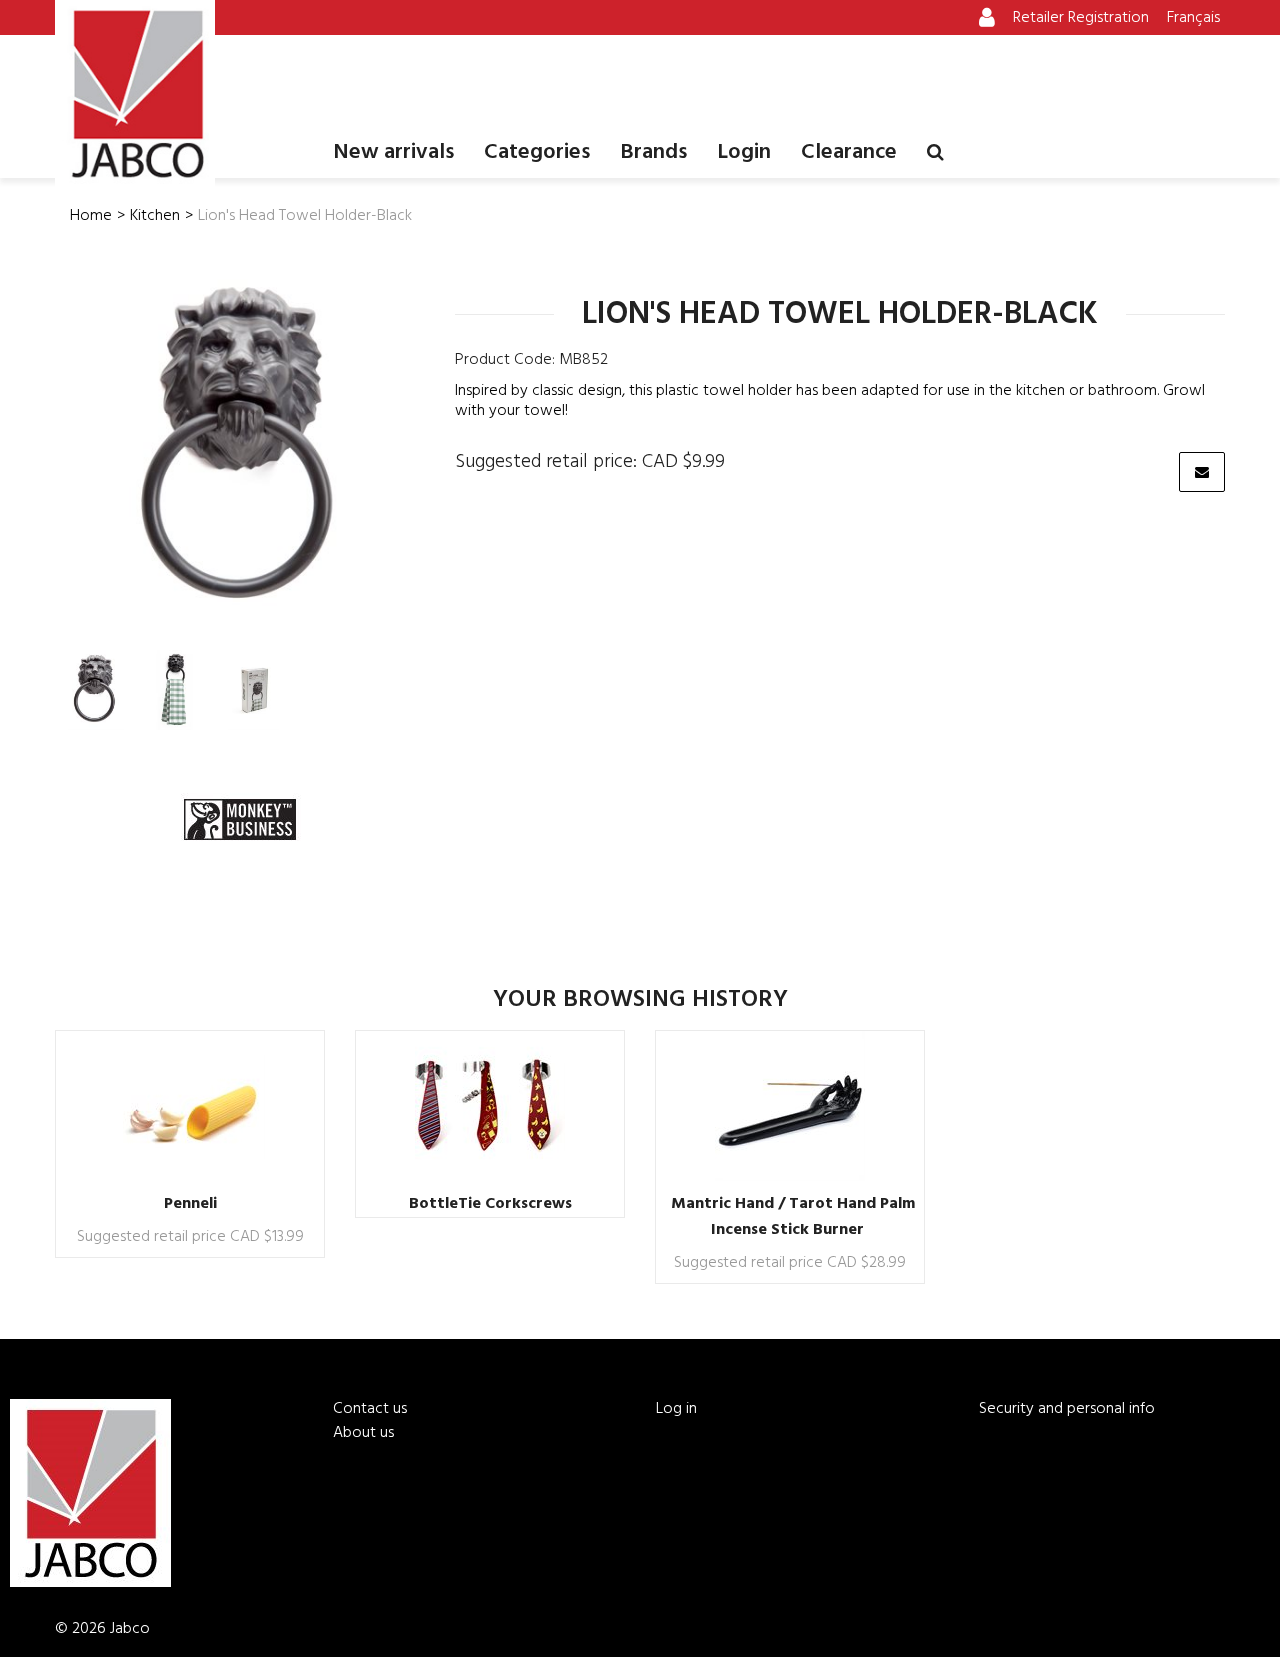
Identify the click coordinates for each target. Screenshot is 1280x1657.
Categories (537, 152)
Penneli (190, 1204)
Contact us (370, 1409)
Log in (676, 1409)
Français (1193, 18)
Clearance (849, 152)
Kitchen (155, 216)
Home (91, 216)
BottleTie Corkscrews (490, 1204)
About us (363, 1433)
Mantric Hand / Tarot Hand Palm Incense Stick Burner (793, 1217)
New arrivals (393, 152)
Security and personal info (1067, 1409)
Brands (653, 152)
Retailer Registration (1081, 18)
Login (744, 152)
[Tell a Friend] (1202, 472)
